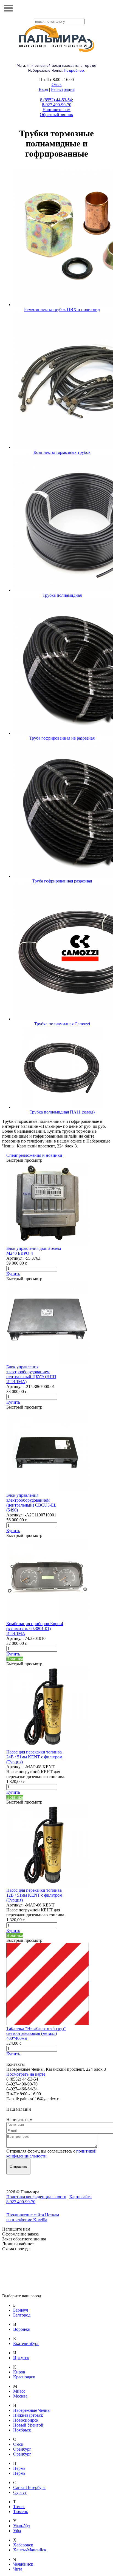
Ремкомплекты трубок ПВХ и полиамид (62, 309)
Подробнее (74, 70)
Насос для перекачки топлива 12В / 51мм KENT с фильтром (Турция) (34, 1895)
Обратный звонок (56, 115)
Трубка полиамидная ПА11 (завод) (62, 1112)
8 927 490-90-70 (21, 2202)
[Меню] (8, 8)
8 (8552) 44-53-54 (56, 100)
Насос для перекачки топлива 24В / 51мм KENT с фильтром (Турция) (34, 1757)
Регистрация (63, 89)
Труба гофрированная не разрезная (62, 738)
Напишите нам (56, 110)
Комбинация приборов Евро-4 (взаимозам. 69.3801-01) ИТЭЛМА (35, 1629)
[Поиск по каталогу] (105, 8)
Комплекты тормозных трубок (62, 452)
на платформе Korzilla (27, 2220)
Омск (57, 84)
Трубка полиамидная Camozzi (62, 1024)
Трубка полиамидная (62, 595)
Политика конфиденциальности (36, 2197)
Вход (43, 89)
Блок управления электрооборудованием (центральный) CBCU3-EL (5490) (31, 1503)
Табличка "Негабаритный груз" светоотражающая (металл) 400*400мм (36, 2033)
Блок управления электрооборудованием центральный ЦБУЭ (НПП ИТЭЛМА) (31, 1374)
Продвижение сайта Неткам (33, 2215)
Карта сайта (80, 2197)
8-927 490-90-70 (57, 105)
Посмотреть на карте (26, 2074)
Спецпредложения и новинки (34, 1155)
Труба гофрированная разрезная (62, 881)
